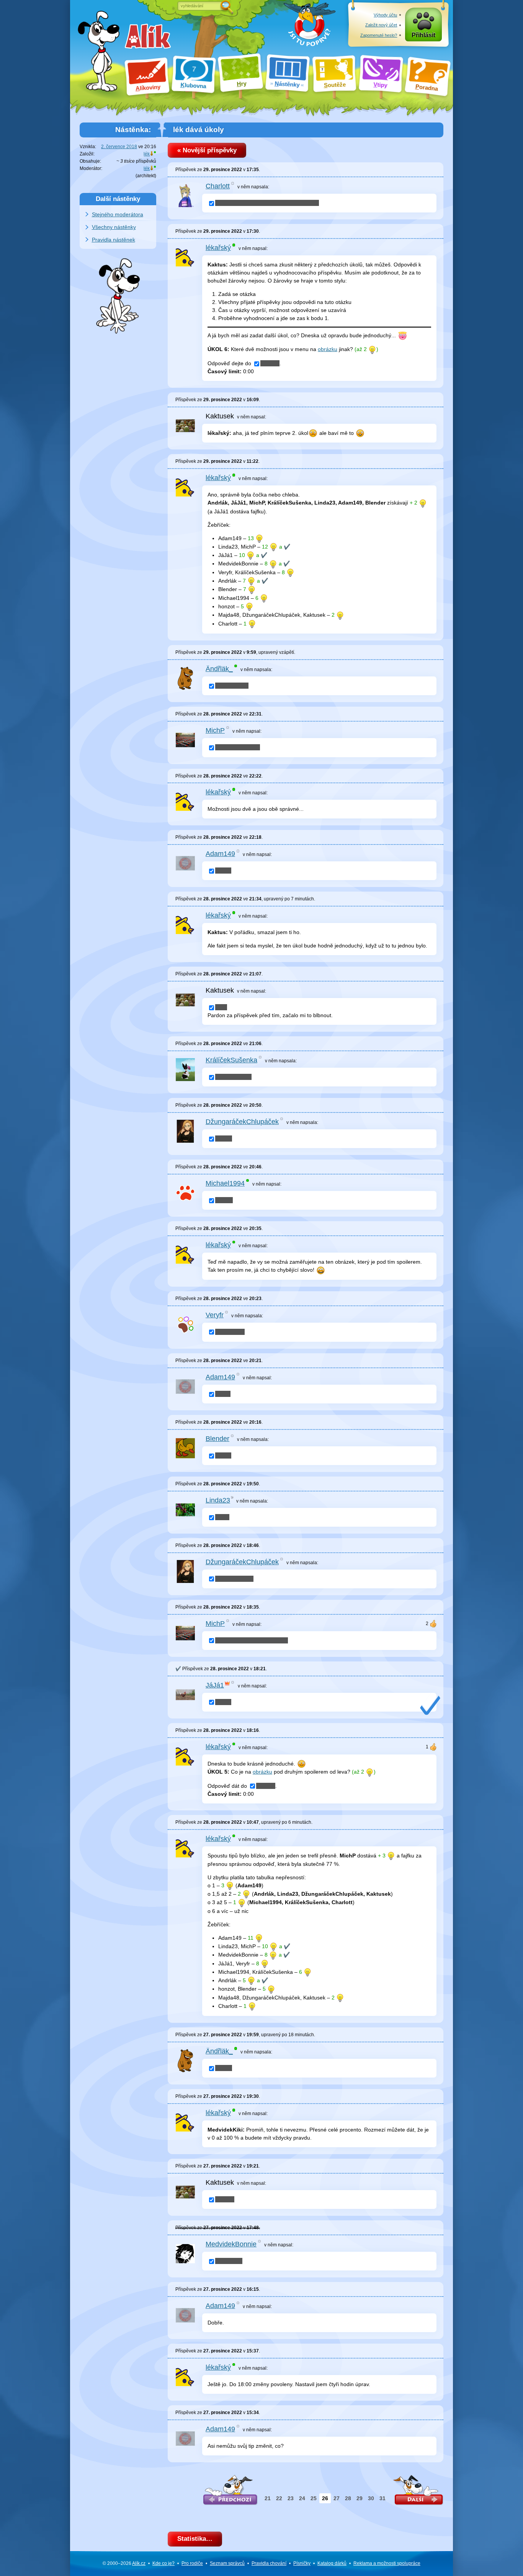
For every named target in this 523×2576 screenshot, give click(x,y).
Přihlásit (423, 35)
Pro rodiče (192, 2563)
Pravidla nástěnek (114, 240)
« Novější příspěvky (207, 150)
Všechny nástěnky (114, 227)
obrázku (328, 349)
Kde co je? (163, 2563)
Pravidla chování (269, 2563)
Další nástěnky (118, 199)
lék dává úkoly (199, 130)
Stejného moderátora (118, 214)
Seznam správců (227, 2563)
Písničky (302, 2563)
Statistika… (195, 2539)
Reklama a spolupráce (387, 2563)
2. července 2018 (119, 147)
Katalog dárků (332, 2563)
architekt (146, 176)
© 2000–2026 (124, 2563)
